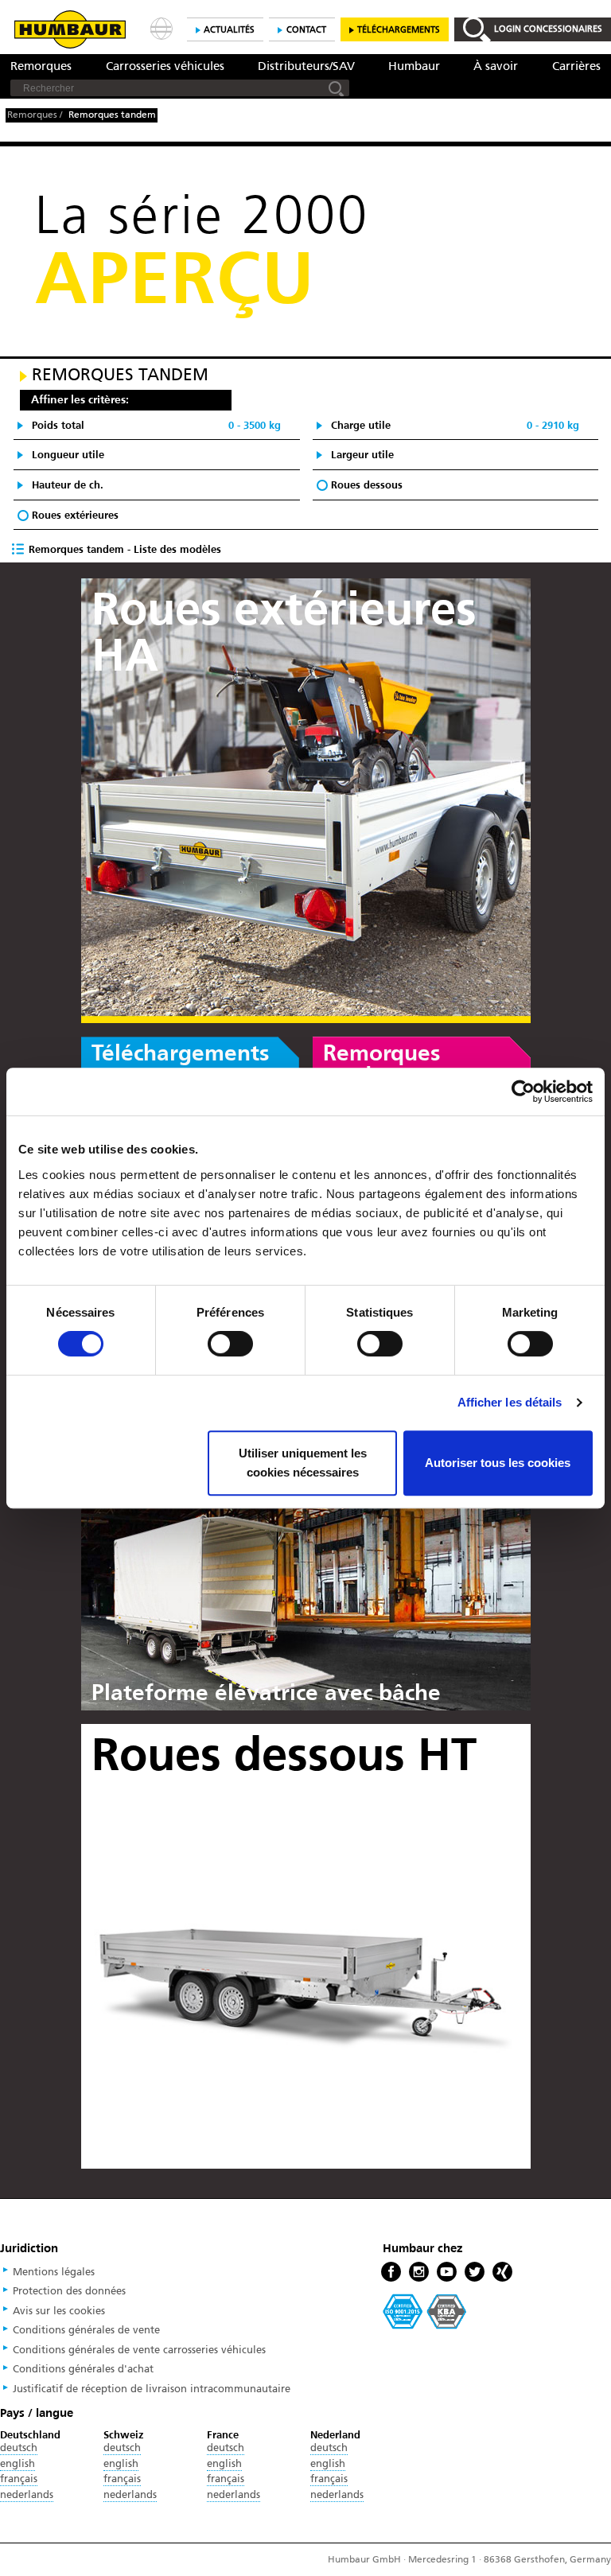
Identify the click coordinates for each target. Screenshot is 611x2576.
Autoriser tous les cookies (498, 1463)
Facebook (391, 2272)
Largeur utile (362, 455)
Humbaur (414, 66)
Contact (306, 30)
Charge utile (455, 425)
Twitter (475, 2272)
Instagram (419, 2272)
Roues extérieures (75, 515)
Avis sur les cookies (59, 2311)
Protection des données (69, 2291)
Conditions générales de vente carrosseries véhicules (139, 2350)
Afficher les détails (510, 1402)
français (19, 2479)
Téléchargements (399, 30)
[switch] (230, 1344)
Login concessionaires (548, 29)
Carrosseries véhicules (165, 66)
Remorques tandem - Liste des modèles (123, 549)
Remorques (41, 66)
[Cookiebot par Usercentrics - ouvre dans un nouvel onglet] (523, 1091)
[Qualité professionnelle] (425, 2311)
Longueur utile (68, 455)
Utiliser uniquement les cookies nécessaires (303, 1463)
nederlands (27, 2495)
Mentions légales (54, 2272)
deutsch (19, 2448)
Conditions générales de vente (86, 2330)
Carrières (576, 66)
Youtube (447, 2272)
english (18, 2464)
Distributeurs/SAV (306, 66)
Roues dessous (367, 485)
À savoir (496, 66)
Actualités (229, 30)
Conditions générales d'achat (83, 2369)
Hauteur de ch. (68, 485)
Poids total (156, 425)
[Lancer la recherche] (337, 88)
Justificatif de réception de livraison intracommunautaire (152, 2389)
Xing (502, 2272)
